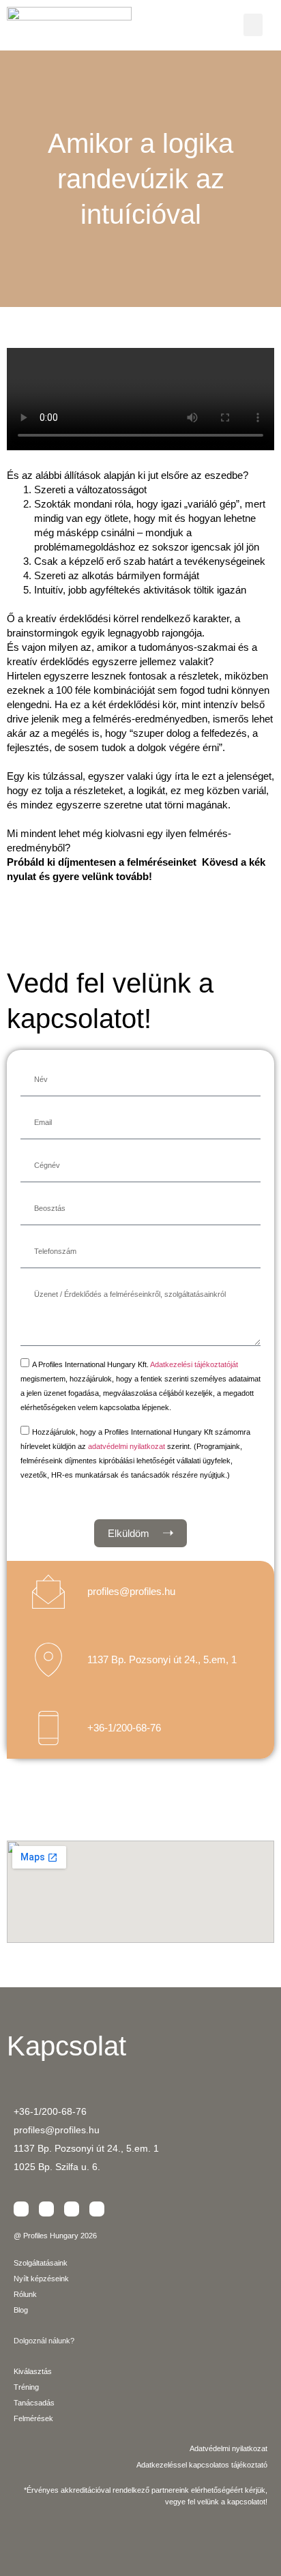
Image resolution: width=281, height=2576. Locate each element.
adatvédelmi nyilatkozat (127, 1446)
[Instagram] (72, 2209)
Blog (21, 2310)
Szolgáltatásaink (41, 2263)
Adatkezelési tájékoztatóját (194, 1364)
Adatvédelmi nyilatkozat (228, 2448)
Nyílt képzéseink (41, 2279)
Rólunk (25, 2294)
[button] (253, 25)
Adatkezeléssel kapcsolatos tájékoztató (202, 2465)
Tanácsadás (34, 2403)
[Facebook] (21, 2209)
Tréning (26, 2387)
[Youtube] (97, 2209)
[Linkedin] (46, 2209)
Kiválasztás (33, 2371)
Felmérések (33, 2418)
